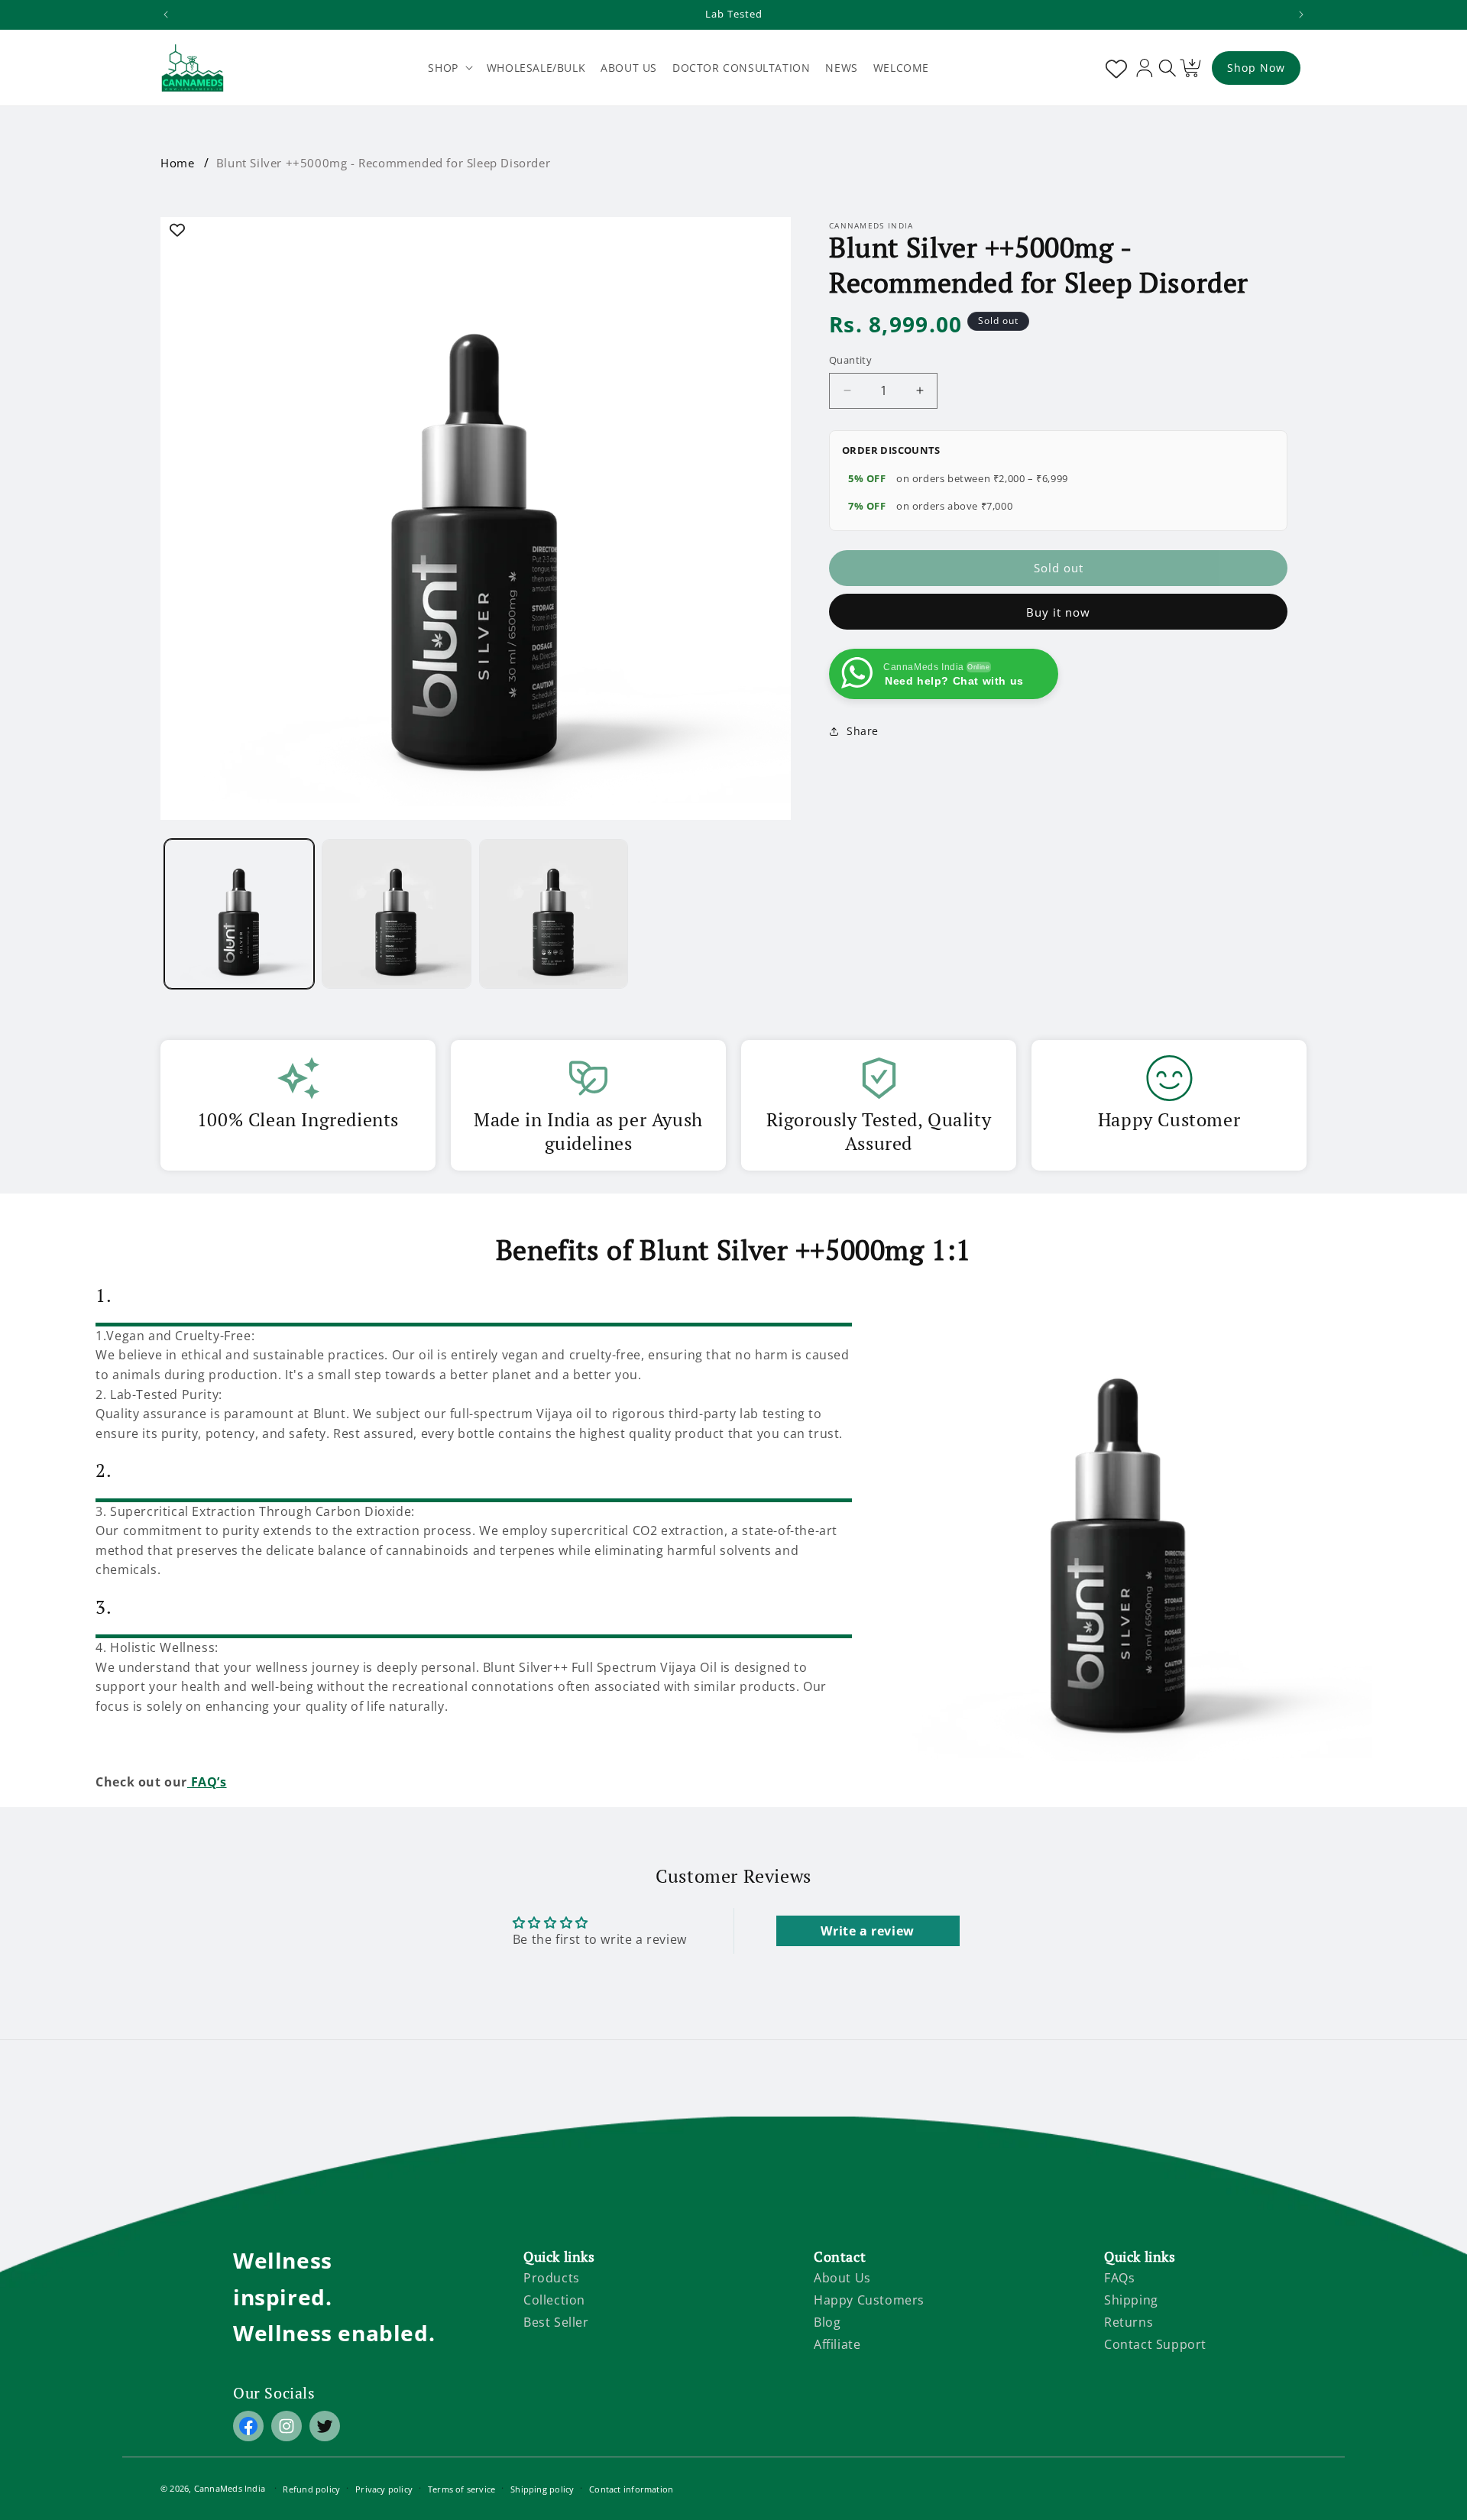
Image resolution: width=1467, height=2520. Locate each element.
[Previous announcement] (166, 15)
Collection (554, 2300)
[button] (449, 68)
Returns (1129, 2322)
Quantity (850, 360)
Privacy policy (384, 2489)
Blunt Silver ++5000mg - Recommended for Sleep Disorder (383, 163)
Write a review (867, 1931)
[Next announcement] (1301, 15)
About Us (842, 2278)
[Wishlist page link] (1113, 68)
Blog (827, 2322)
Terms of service (462, 2489)
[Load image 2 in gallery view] (397, 914)
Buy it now (1058, 612)
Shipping (1131, 2300)
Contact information (631, 2489)
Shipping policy (542, 2489)
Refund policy (311, 2489)
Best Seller (556, 2322)
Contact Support (1155, 2344)
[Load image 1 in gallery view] (239, 914)
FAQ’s (207, 1782)
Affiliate (837, 2344)
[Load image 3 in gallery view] (554, 914)
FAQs (1119, 2278)
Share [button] (863, 731)
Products (552, 2278)
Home (177, 163)
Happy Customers (869, 2300)
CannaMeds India (230, 2488)
